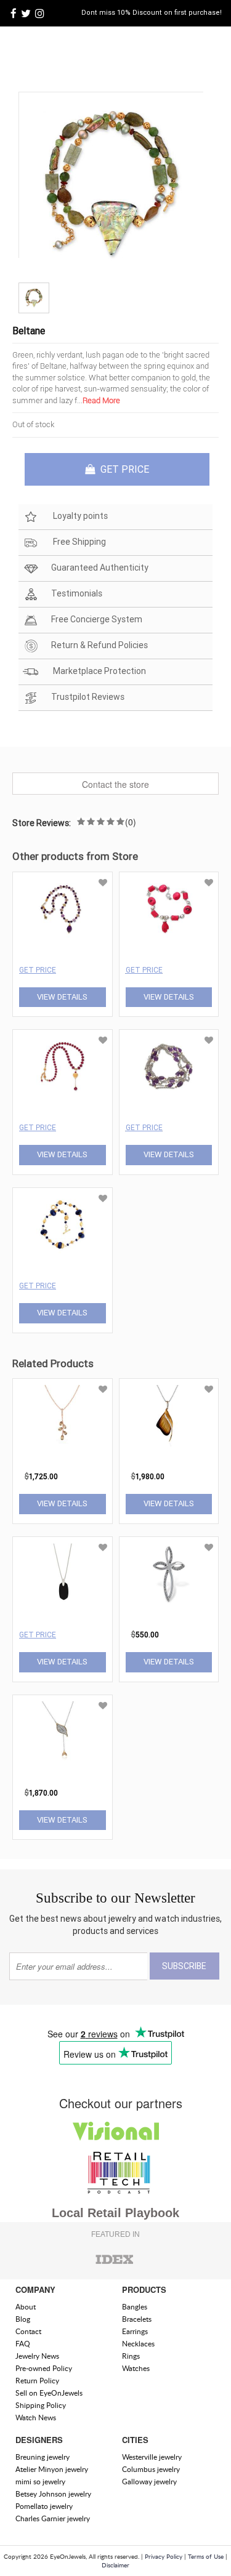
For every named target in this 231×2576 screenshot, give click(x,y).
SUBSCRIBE (184, 1966)
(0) (131, 822)
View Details (62, 997)
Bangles (135, 2307)
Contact (28, 2331)
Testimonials (77, 593)
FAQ (23, 2344)
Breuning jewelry (43, 2457)
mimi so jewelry (40, 2482)
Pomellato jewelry (44, 2506)
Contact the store (115, 784)
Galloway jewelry (149, 2482)
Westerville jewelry (152, 2457)
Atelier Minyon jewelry (52, 2469)
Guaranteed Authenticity (100, 568)
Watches (136, 2368)
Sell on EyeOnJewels (49, 2393)
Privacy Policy (164, 2556)
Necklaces (138, 2344)
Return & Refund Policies (99, 645)
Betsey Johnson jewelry (53, 2494)
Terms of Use (206, 2556)
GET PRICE (124, 469)
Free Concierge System (97, 619)
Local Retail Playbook (115, 2213)
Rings (131, 2356)
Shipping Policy (41, 2405)
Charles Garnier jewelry (53, 2518)
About (26, 2307)
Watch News (36, 2418)
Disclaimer (115, 2565)
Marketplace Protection (99, 671)
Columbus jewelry (151, 2469)
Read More (101, 400)
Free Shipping (79, 542)
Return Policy (37, 2381)
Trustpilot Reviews (88, 697)
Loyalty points (79, 516)
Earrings (135, 2331)
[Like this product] (103, 883)
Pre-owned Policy (44, 2368)
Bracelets (137, 2319)
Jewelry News (37, 2356)
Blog (23, 2319)
